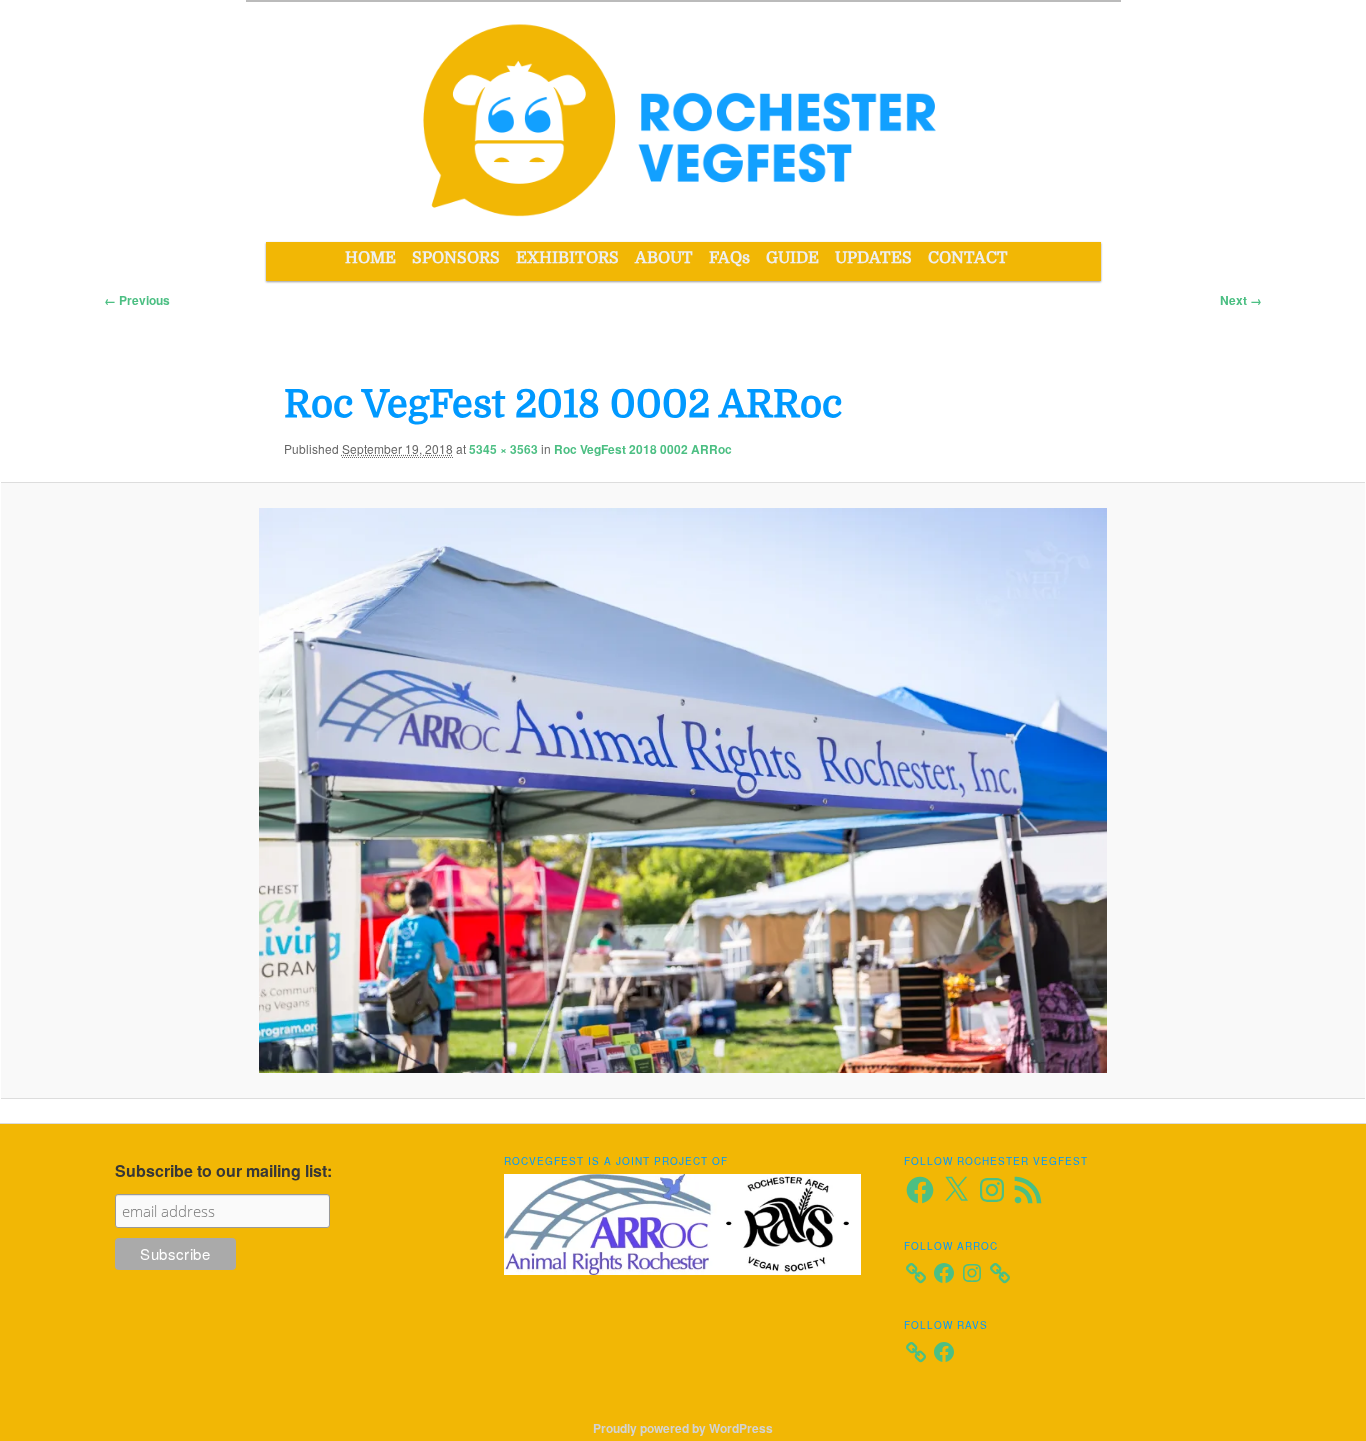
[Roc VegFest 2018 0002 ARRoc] (683, 791)
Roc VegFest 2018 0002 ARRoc (643, 449)
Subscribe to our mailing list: (223, 1170)
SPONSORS (456, 258)
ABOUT (664, 258)
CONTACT (968, 258)
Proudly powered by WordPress (683, 1428)
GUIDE (792, 258)
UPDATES (873, 258)
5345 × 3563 (503, 449)
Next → (1241, 300)
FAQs (729, 258)
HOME (370, 258)
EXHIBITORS (567, 258)
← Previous (137, 300)
